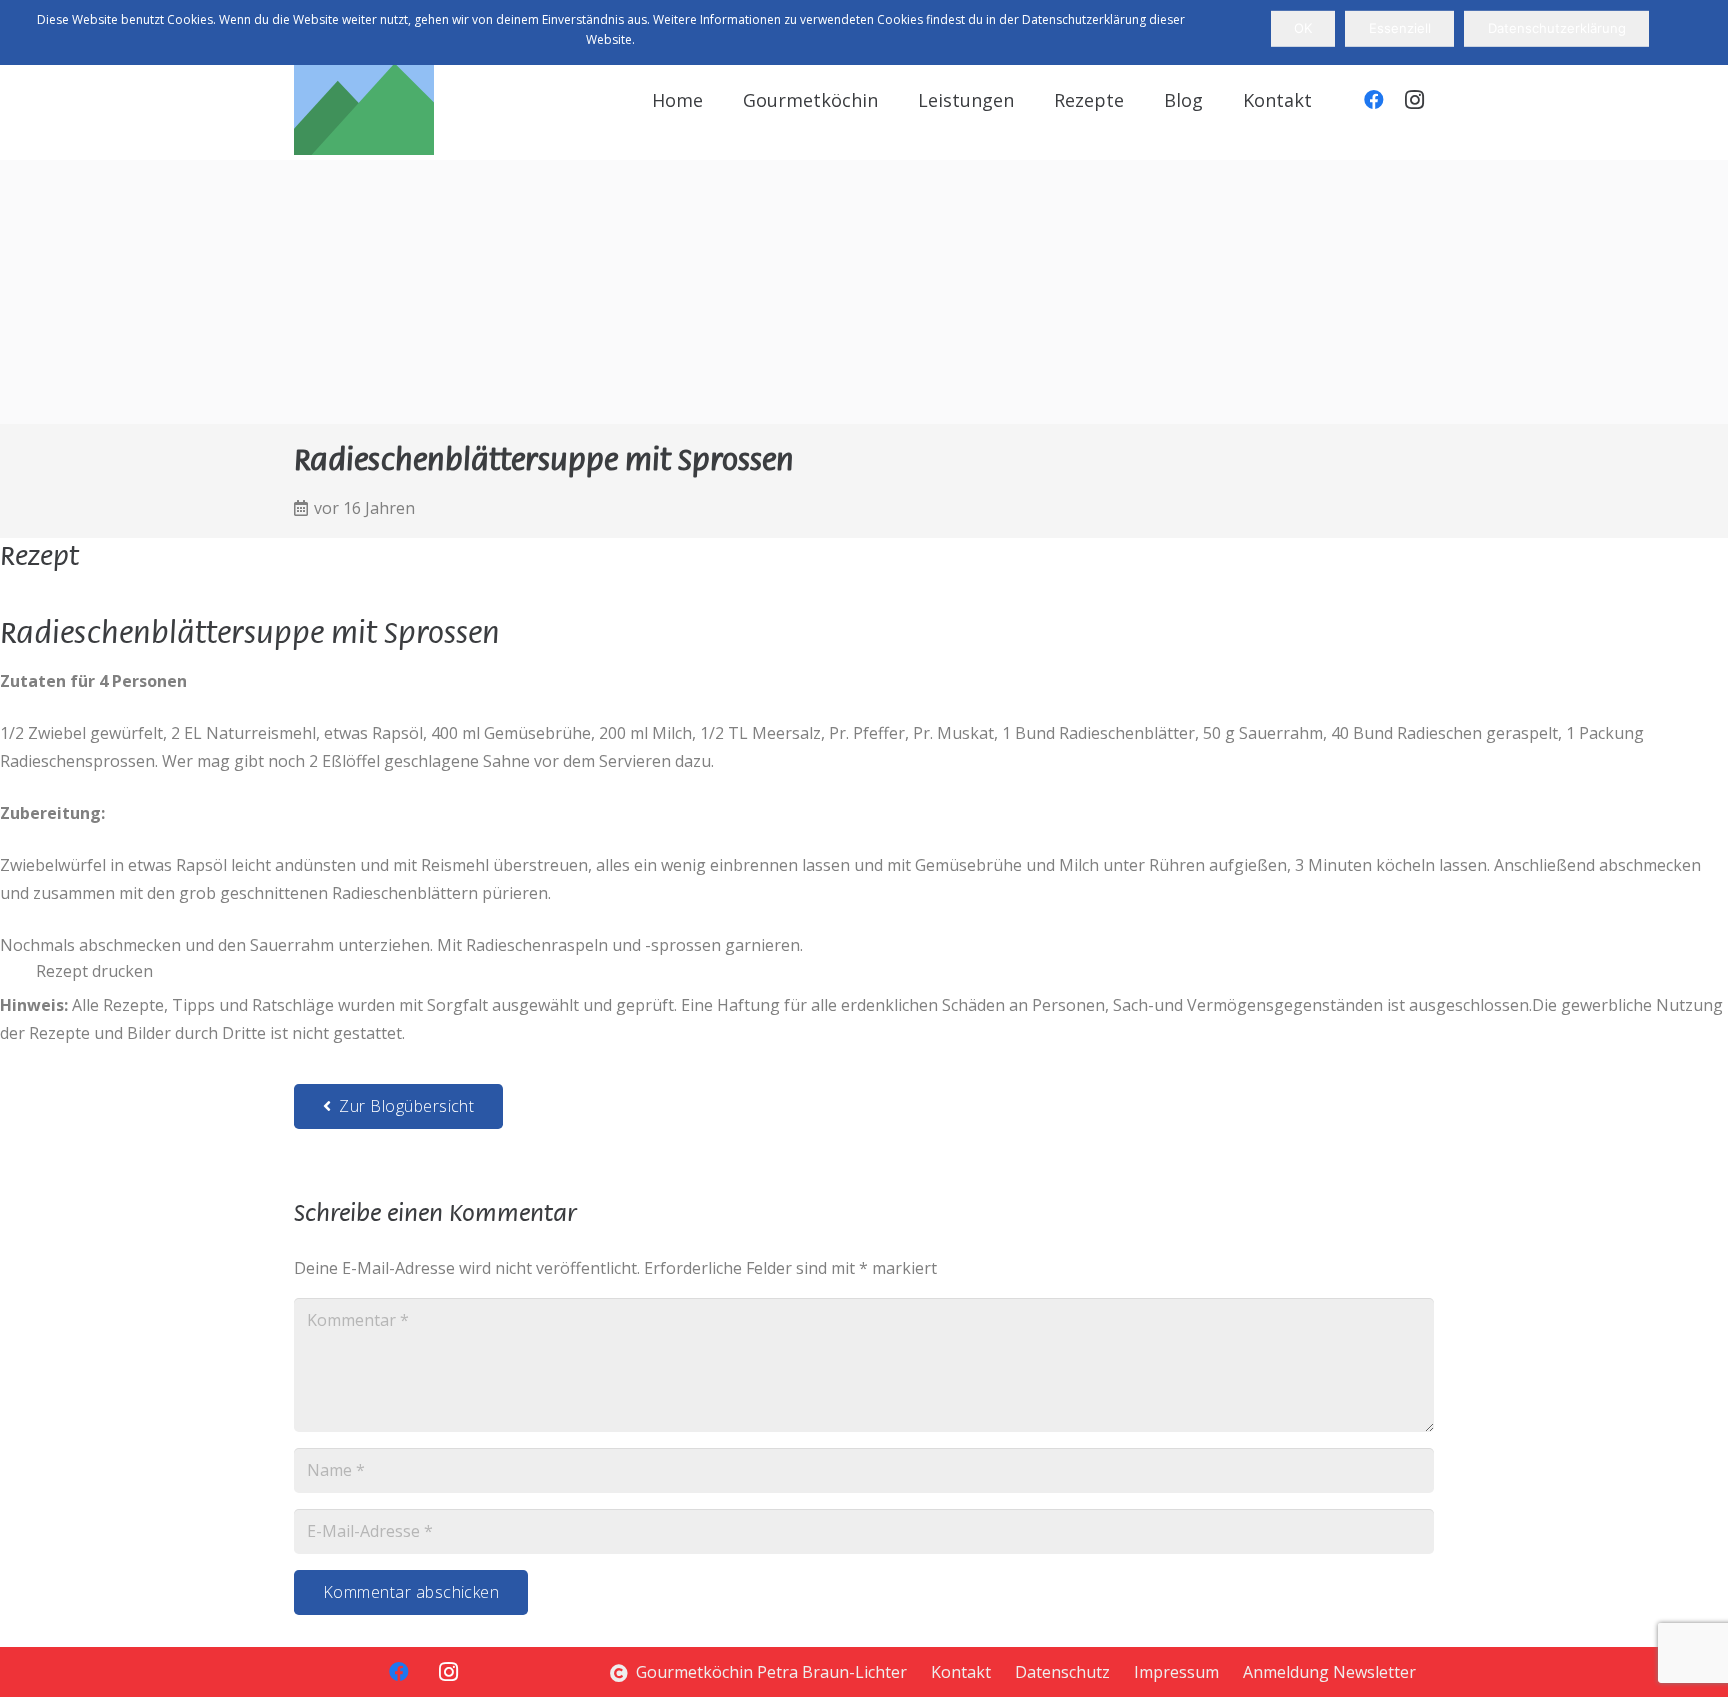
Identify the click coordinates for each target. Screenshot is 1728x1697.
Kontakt (961, 1672)
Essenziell (1400, 28)
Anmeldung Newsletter (1329, 1672)
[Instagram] (1414, 100)
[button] (1030, 100)
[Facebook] (1374, 100)
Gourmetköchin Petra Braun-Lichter (769, 1672)
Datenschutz (1062, 1672)
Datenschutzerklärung (1557, 28)
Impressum (1176, 1672)
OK (1303, 28)
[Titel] (364, 85)
